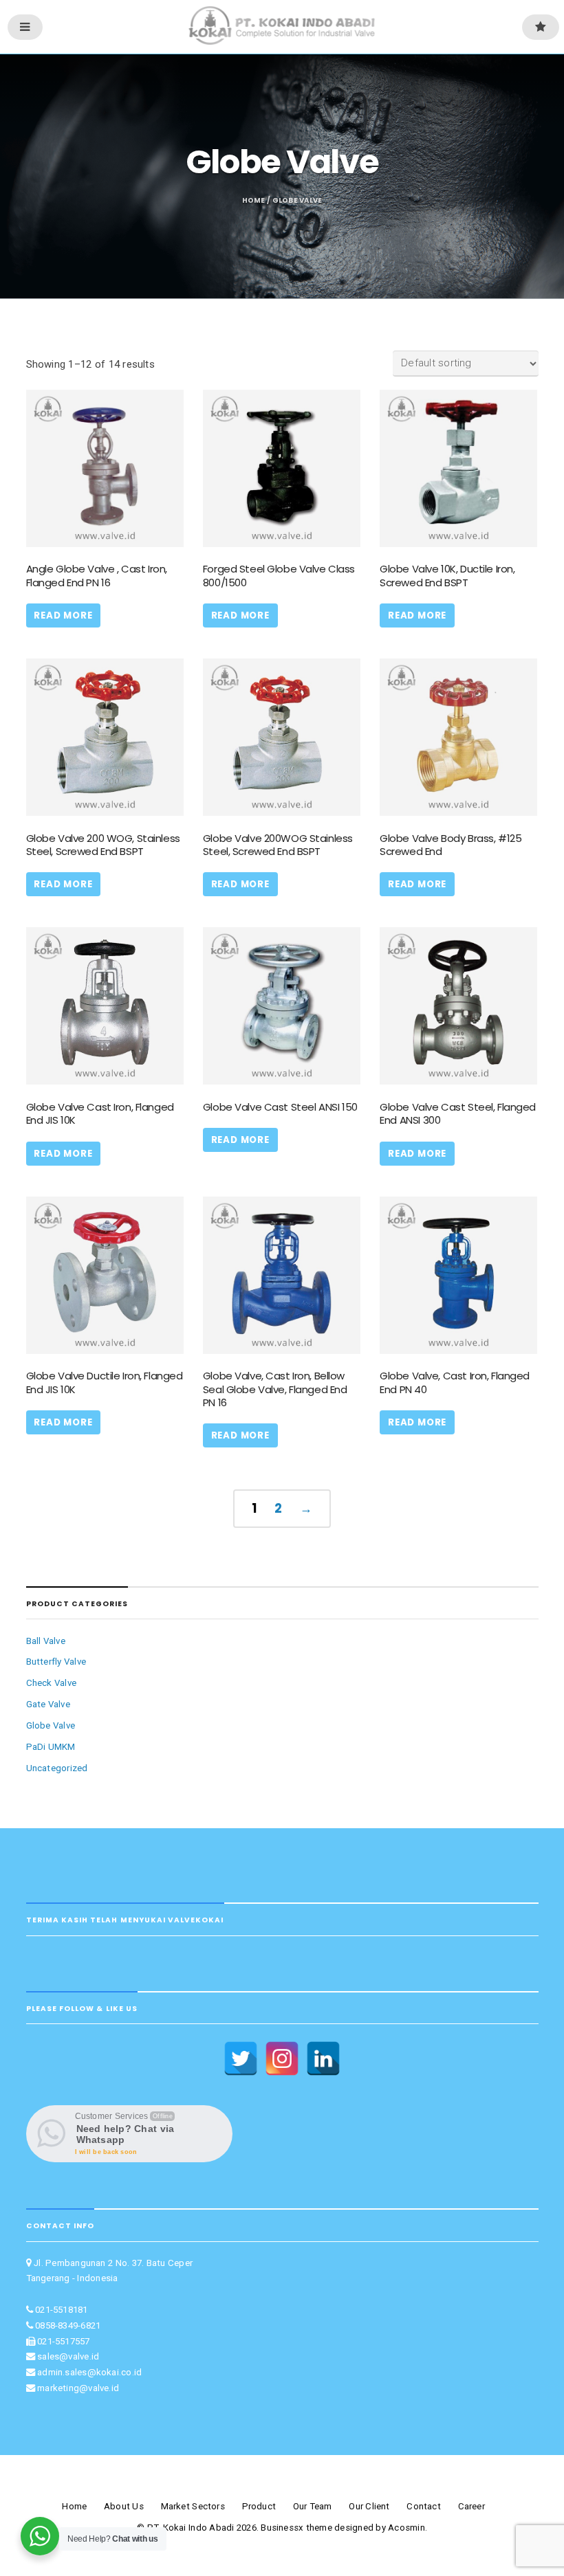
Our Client (369, 2506)
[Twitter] (241, 2058)
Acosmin (406, 2528)
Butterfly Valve (56, 1662)
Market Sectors (193, 2506)
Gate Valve (48, 1704)
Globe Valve (51, 1725)
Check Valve (52, 1683)
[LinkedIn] (323, 2058)
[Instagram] (282, 2058)
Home (254, 200)
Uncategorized (57, 1768)
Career (471, 2506)
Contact (424, 2506)
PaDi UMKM (51, 1747)
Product (259, 2506)
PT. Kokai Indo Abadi (191, 2528)
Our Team (313, 2506)
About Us (124, 2506)
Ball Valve (46, 1641)
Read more (63, 615)
